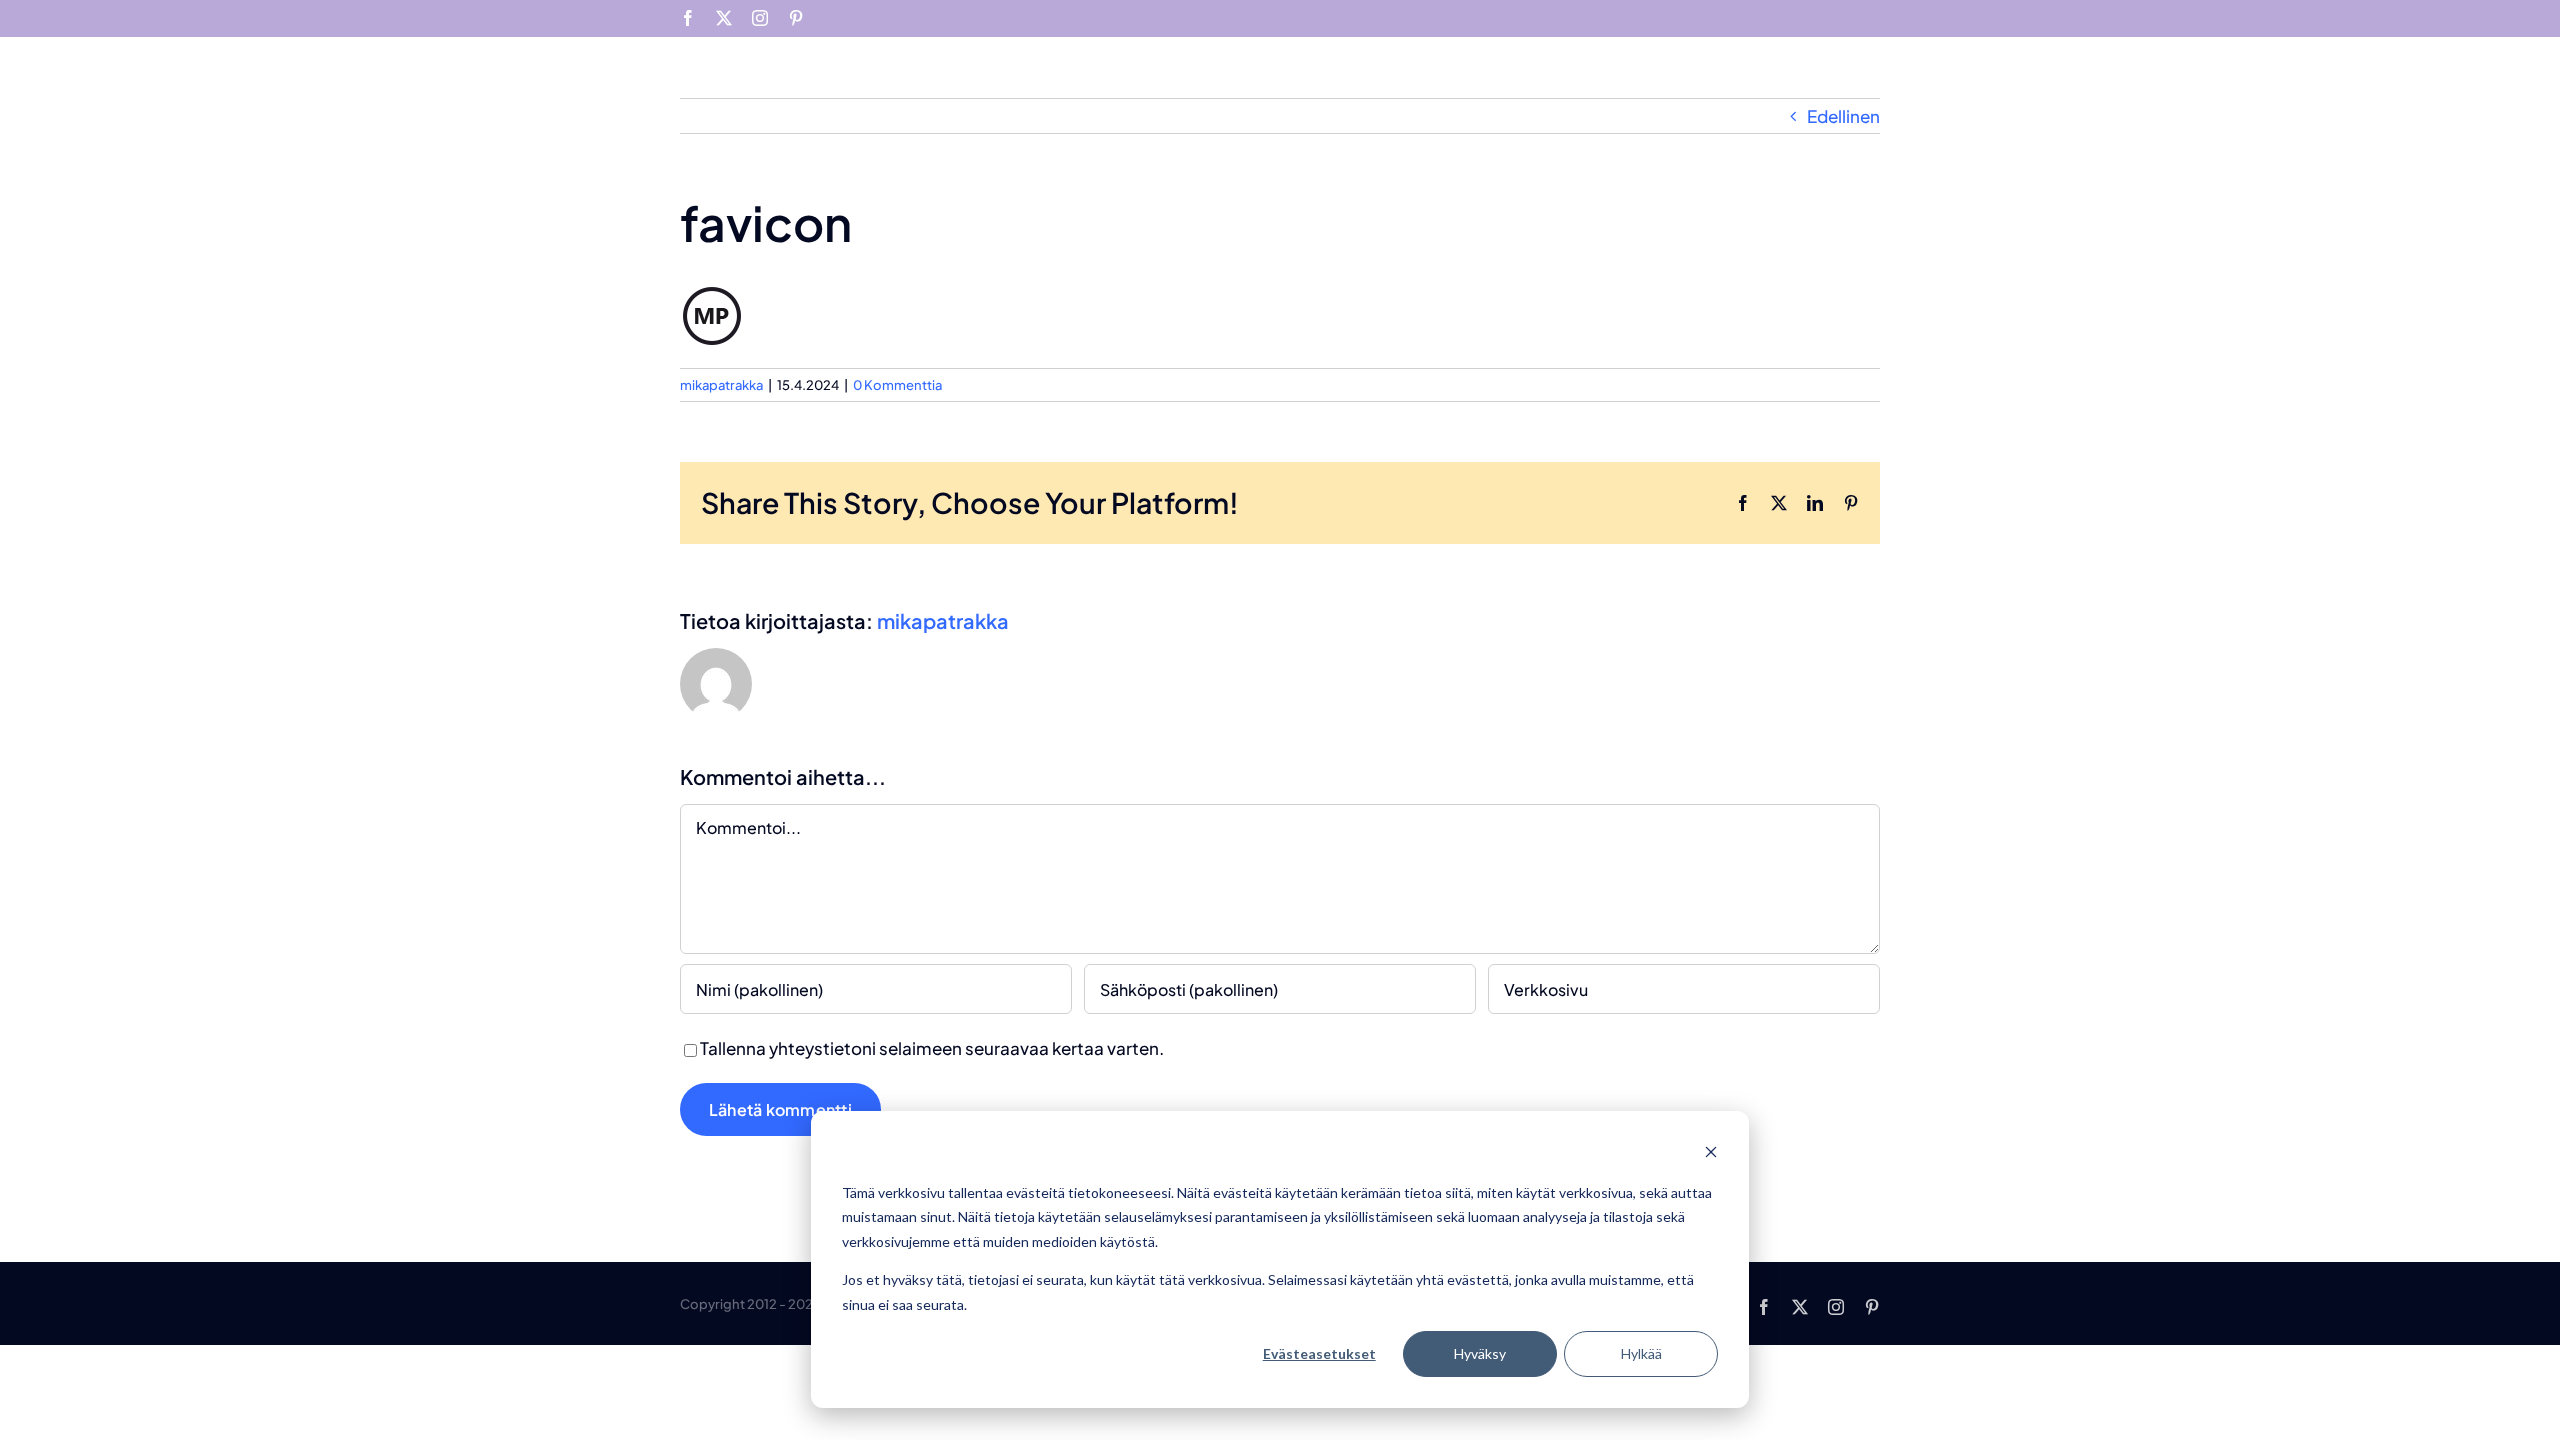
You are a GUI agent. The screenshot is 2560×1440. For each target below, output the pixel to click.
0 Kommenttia (897, 385)
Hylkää (1641, 1353)
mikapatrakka (721, 385)
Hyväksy (1480, 1353)
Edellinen (1843, 116)
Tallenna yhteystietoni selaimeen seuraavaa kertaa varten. (932, 1048)
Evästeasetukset (1319, 1353)
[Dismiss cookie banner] (1711, 1154)
